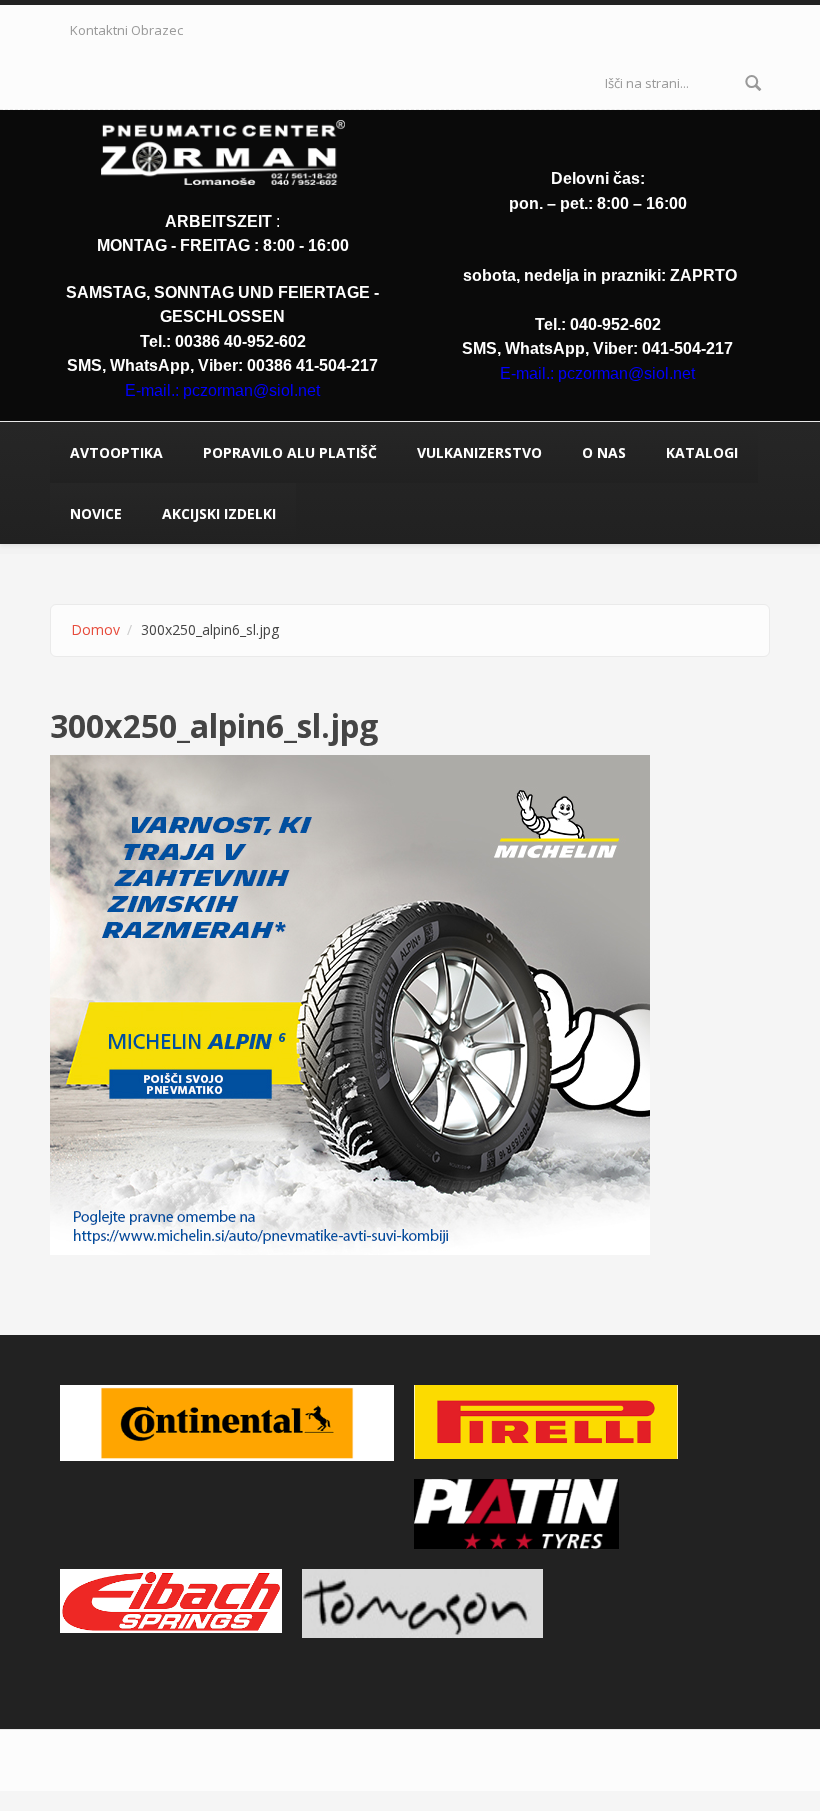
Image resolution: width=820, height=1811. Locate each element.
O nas (604, 452)
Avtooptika (116, 452)
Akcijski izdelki (219, 513)
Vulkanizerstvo (479, 452)
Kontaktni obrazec (126, 30)
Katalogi (702, 452)
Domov (95, 629)
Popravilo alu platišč (290, 452)
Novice (96, 513)
